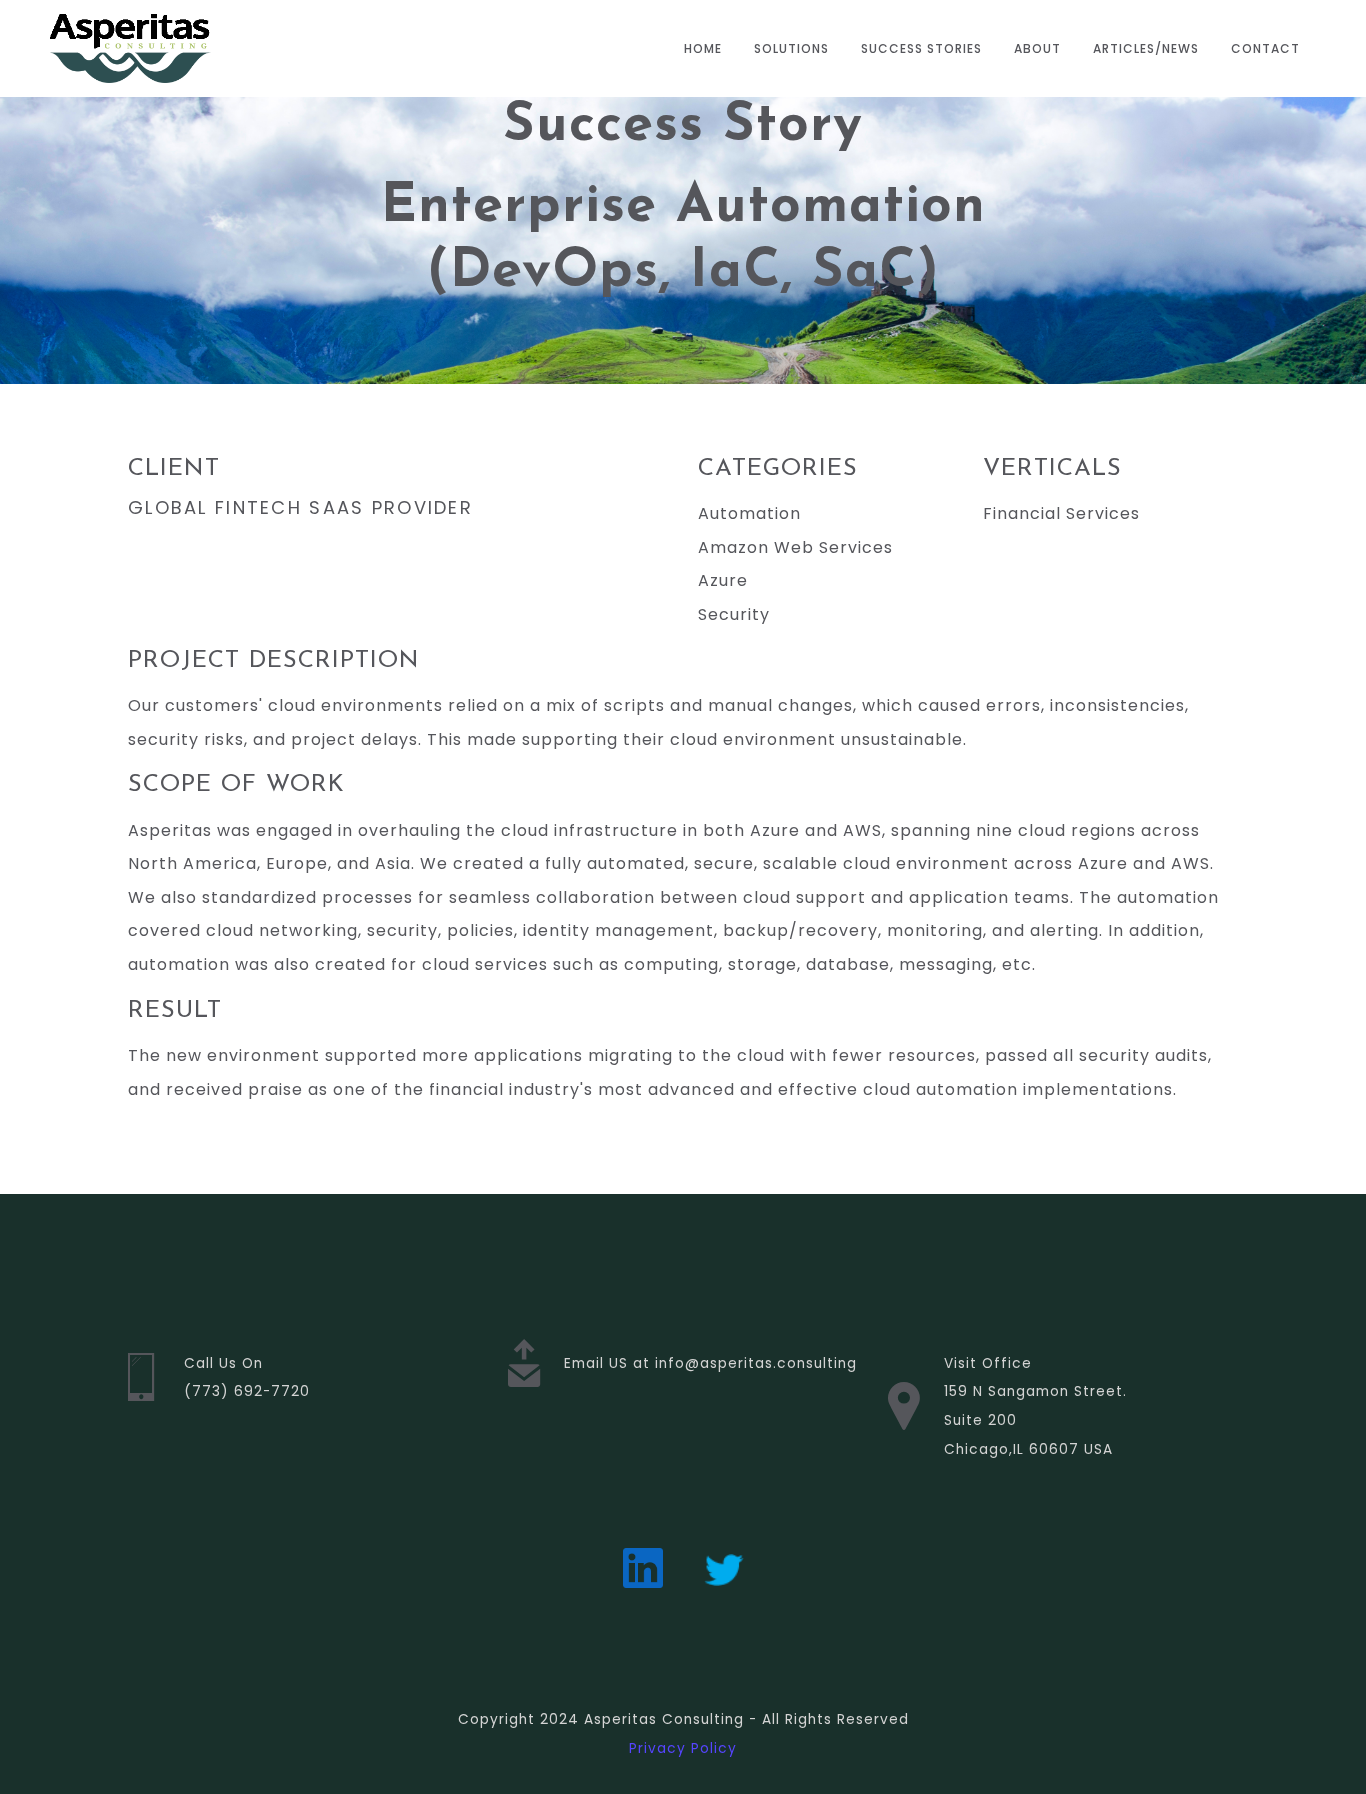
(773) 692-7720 (247, 1391)
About (1037, 48)
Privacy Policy (683, 1748)
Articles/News (1146, 48)
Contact (1265, 48)
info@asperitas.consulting (756, 1363)
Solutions (791, 48)
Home (703, 48)
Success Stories (921, 48)
